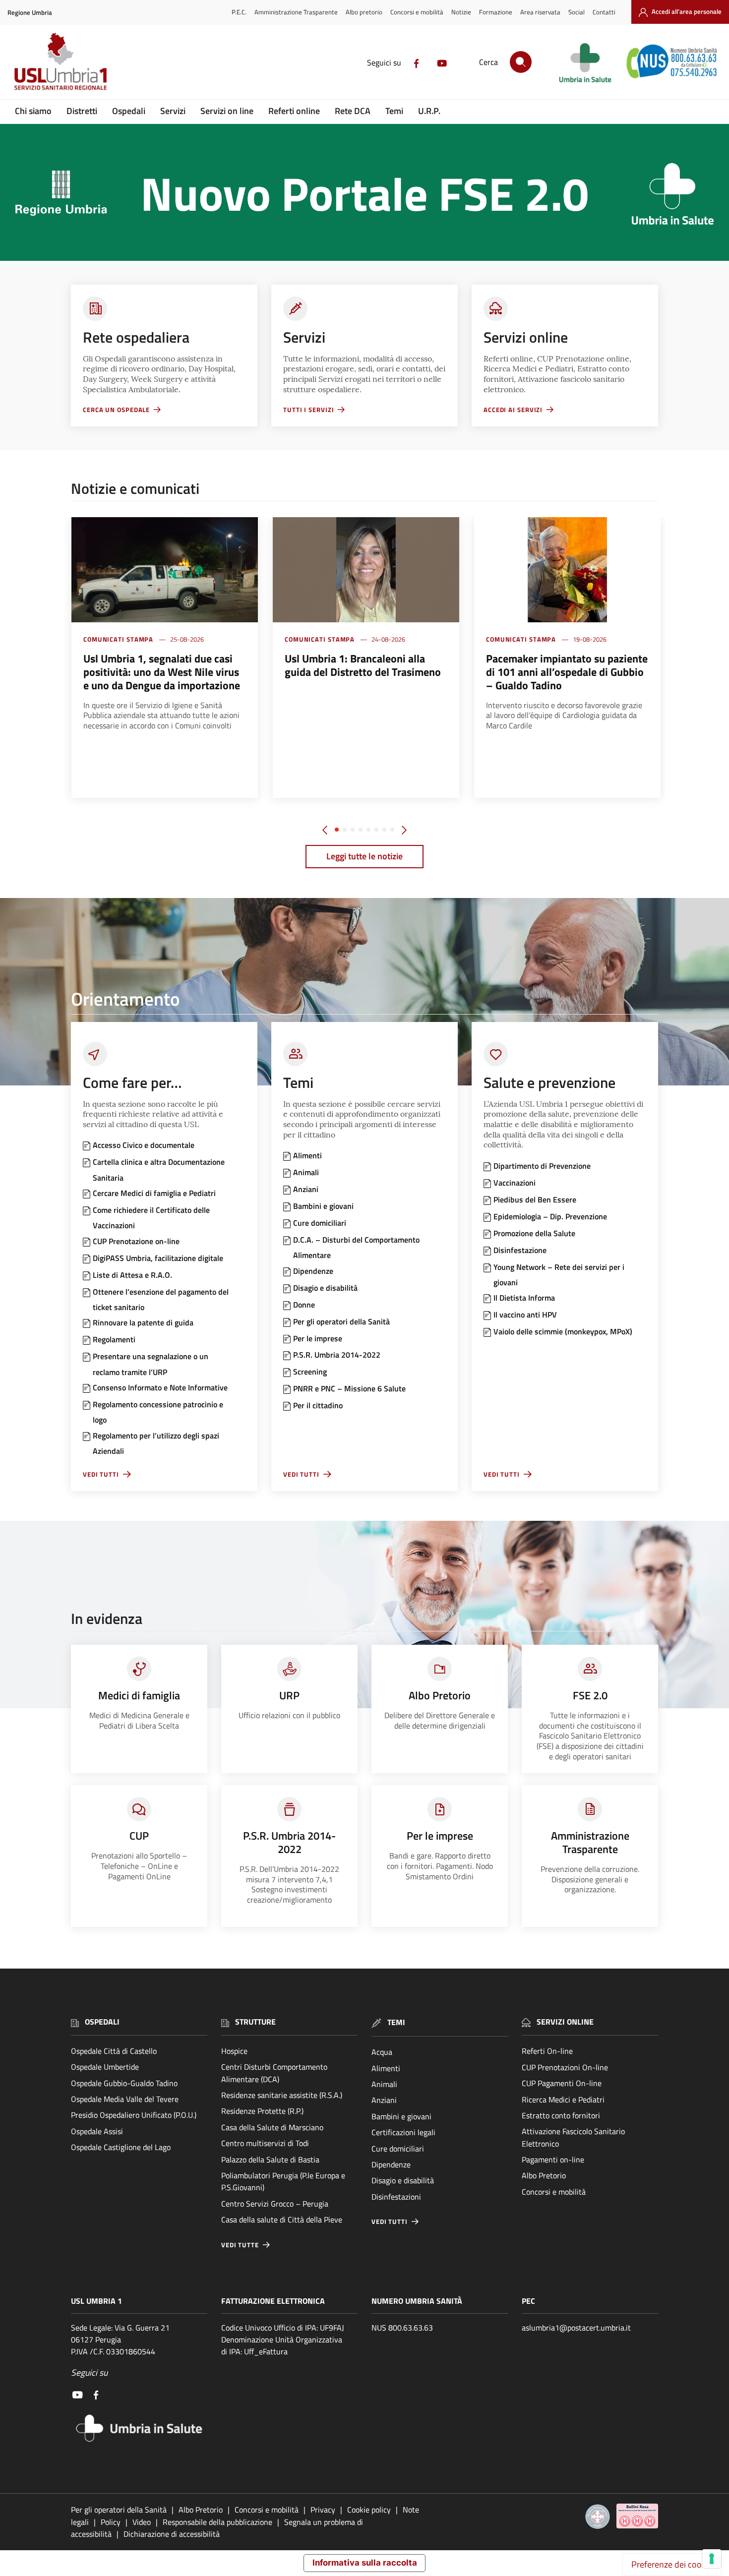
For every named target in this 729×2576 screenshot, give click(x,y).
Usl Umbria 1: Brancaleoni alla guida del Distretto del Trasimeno (363, 665)
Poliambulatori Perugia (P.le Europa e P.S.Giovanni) (283, 2181)
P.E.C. (239, 12)
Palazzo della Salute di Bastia (270, 2159)
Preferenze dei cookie (672, 2564)
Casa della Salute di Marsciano (272, 2127)
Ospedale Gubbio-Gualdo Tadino (124, 2083)
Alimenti (386, 2068)
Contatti (604, 12)
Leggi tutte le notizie (364, 856)
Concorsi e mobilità (417, 12)
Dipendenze (391, 2164)
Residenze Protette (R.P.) (262, 2111)
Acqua (382, 2052)
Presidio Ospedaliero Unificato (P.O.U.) (134, 2115)
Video (142, 2522)
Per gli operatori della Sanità (119, 2510)
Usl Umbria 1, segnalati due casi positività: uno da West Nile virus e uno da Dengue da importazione (162, 672)
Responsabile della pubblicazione (217, 2522)
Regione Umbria (30, 13)
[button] (337, 830)
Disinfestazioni (396, 2197)
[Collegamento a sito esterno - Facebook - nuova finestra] (417, 62)
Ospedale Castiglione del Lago (121, 2147)
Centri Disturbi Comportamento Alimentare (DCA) (274, 2073)
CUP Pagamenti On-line (562, 2083)
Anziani (384, 2100)
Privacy (323, 2510)
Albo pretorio (364, 12)
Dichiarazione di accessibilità (172, 2534)
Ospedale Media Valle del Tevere (125, 2099)
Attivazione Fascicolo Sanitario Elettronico (573, 2137)
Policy (111, 2522)
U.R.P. (429, 111)
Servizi (173, 111)
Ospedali (129, 111)
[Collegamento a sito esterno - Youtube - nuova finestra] (442, 62)
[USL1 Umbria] (61, 61)
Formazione (496, 12)
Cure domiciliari (398, 2149)
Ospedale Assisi (97, 2131)
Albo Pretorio (544, 2175)
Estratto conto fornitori (561, 2115)
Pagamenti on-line (553, 2159)
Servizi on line (227, 111)
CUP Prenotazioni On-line (565, 2067)
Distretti (82, 111)
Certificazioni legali (403, 2132)
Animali (384, 2084)
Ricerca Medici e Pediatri (563, 2099)
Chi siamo (33, 111)
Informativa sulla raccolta (365, 2563)
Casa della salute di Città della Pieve (282, 2219)
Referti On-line (547, 2051)
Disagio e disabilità (403, 2180)
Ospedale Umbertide (105, 2067)
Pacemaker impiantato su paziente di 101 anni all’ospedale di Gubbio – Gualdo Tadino (567, 672)
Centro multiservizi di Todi (265, 2143)
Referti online (294, 111)
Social (577, 12)
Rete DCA (353, 111)
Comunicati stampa (118, 639)
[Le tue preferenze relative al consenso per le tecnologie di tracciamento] (712, 2559)
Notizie (461, 12)
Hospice (234, 2051)
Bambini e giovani (401, 2116)
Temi (394, 111)
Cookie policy (369, 2510)
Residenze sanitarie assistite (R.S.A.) (282, 2095)
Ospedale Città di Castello (114, 2051)
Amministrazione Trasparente (296, 12)
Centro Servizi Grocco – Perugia (275, 2204)
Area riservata (540, 12)
